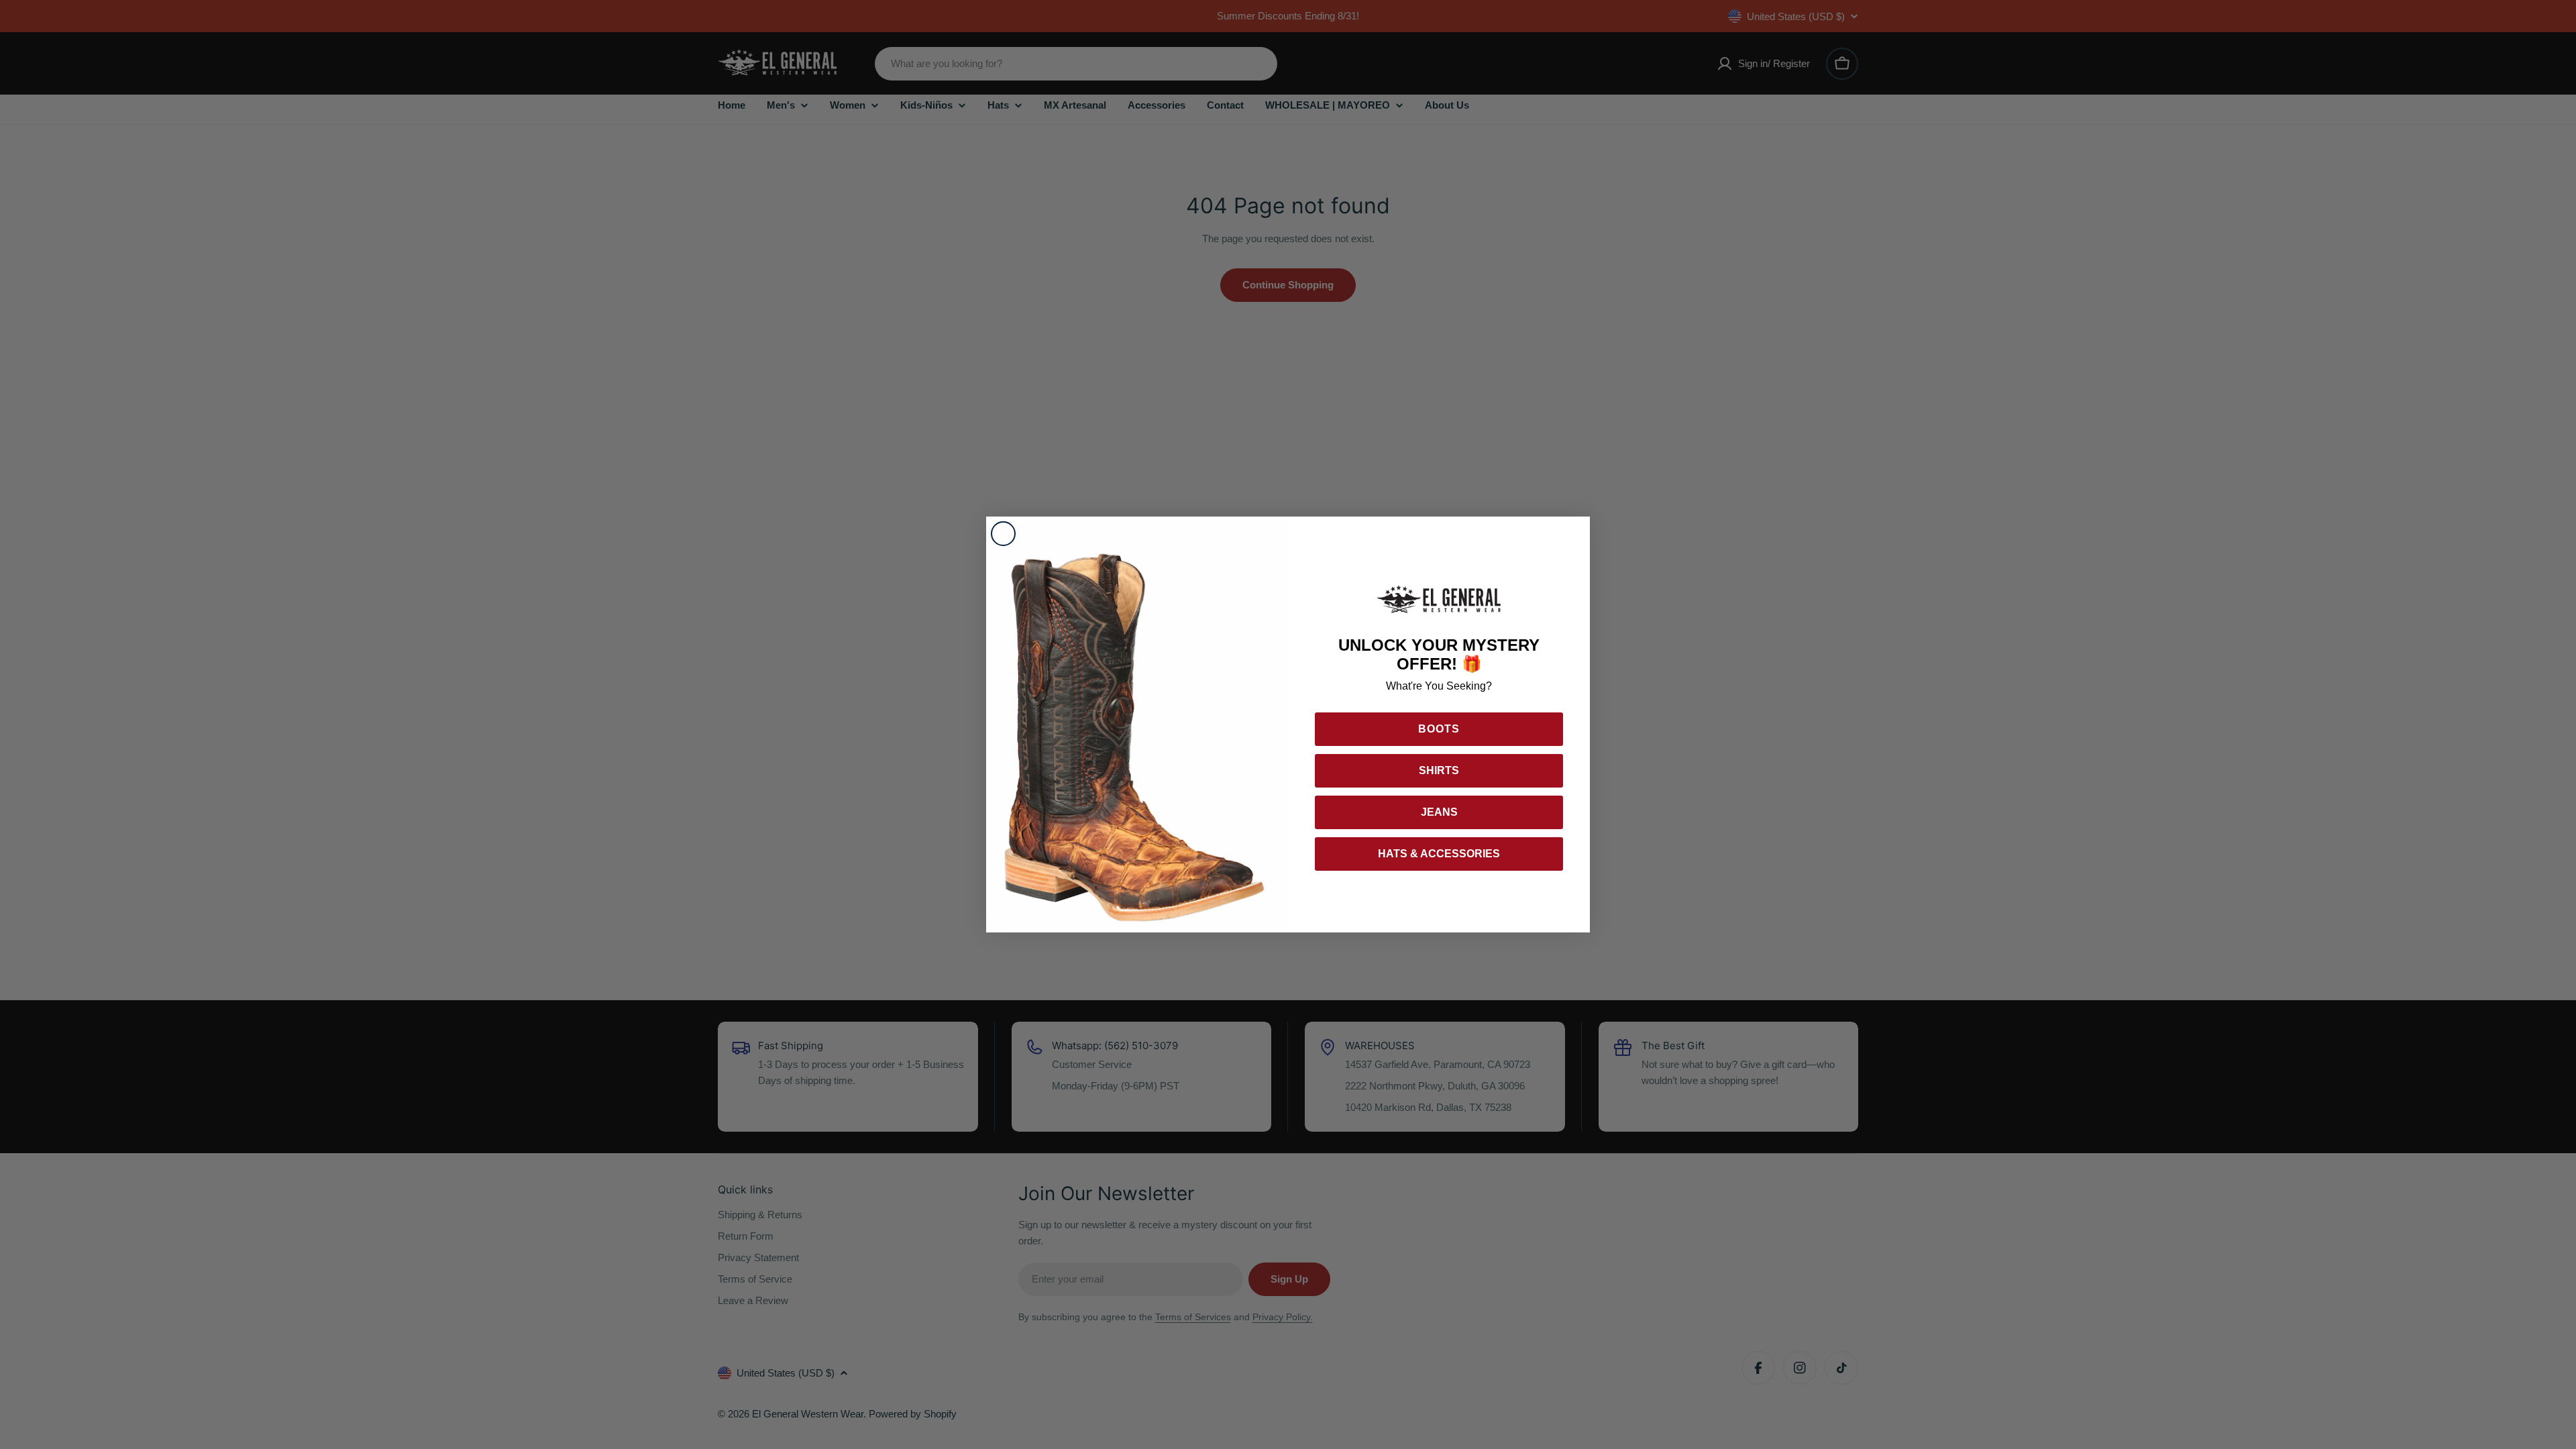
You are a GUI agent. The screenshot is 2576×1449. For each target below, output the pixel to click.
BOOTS (1439, 729)
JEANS (1439, 812)
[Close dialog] (1003, 534)
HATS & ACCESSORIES (1439, 854)
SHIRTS (1439, 770)
